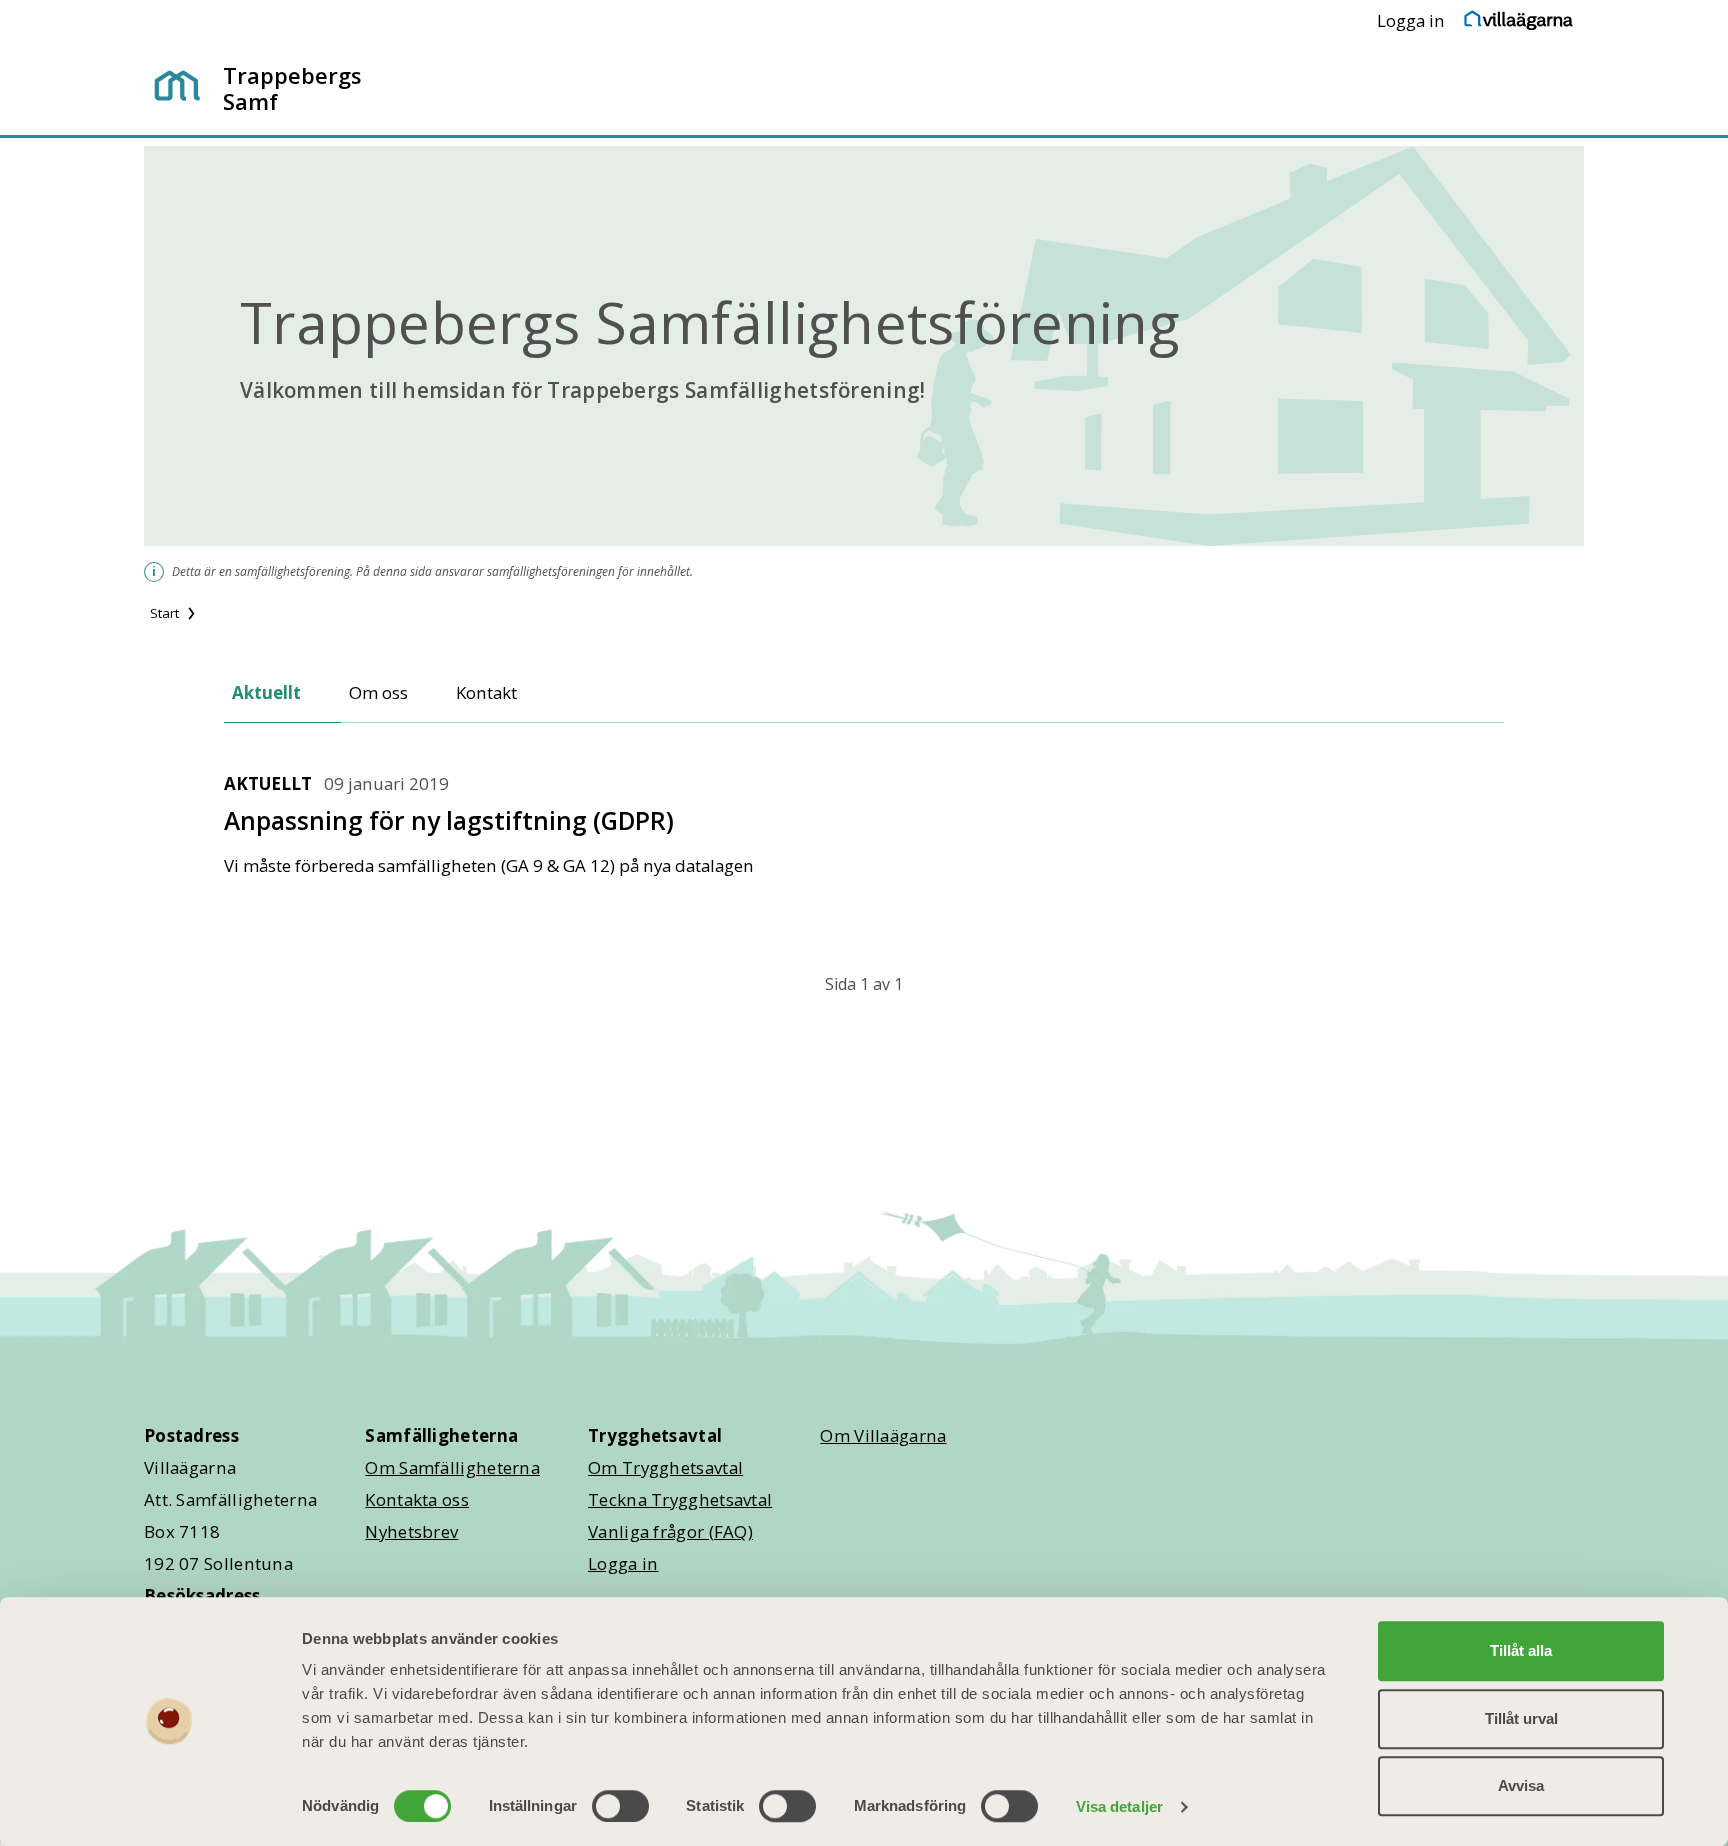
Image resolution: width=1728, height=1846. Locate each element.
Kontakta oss (417, 1499)
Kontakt (486, 692)
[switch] (620, 1806)
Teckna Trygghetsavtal (680, 1499)
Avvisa (1521, 1785)
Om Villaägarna (883, 1435)
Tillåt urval (1521, 1718)
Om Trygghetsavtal (665, 1467)
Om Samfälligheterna (452, 1467)
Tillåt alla (1521, 1650)
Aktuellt (266, 692)
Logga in (1411, 20)
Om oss (378, 692)
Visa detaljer (1119, 1806)
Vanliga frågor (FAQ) (670, 1531)
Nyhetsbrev (411, 1531)
